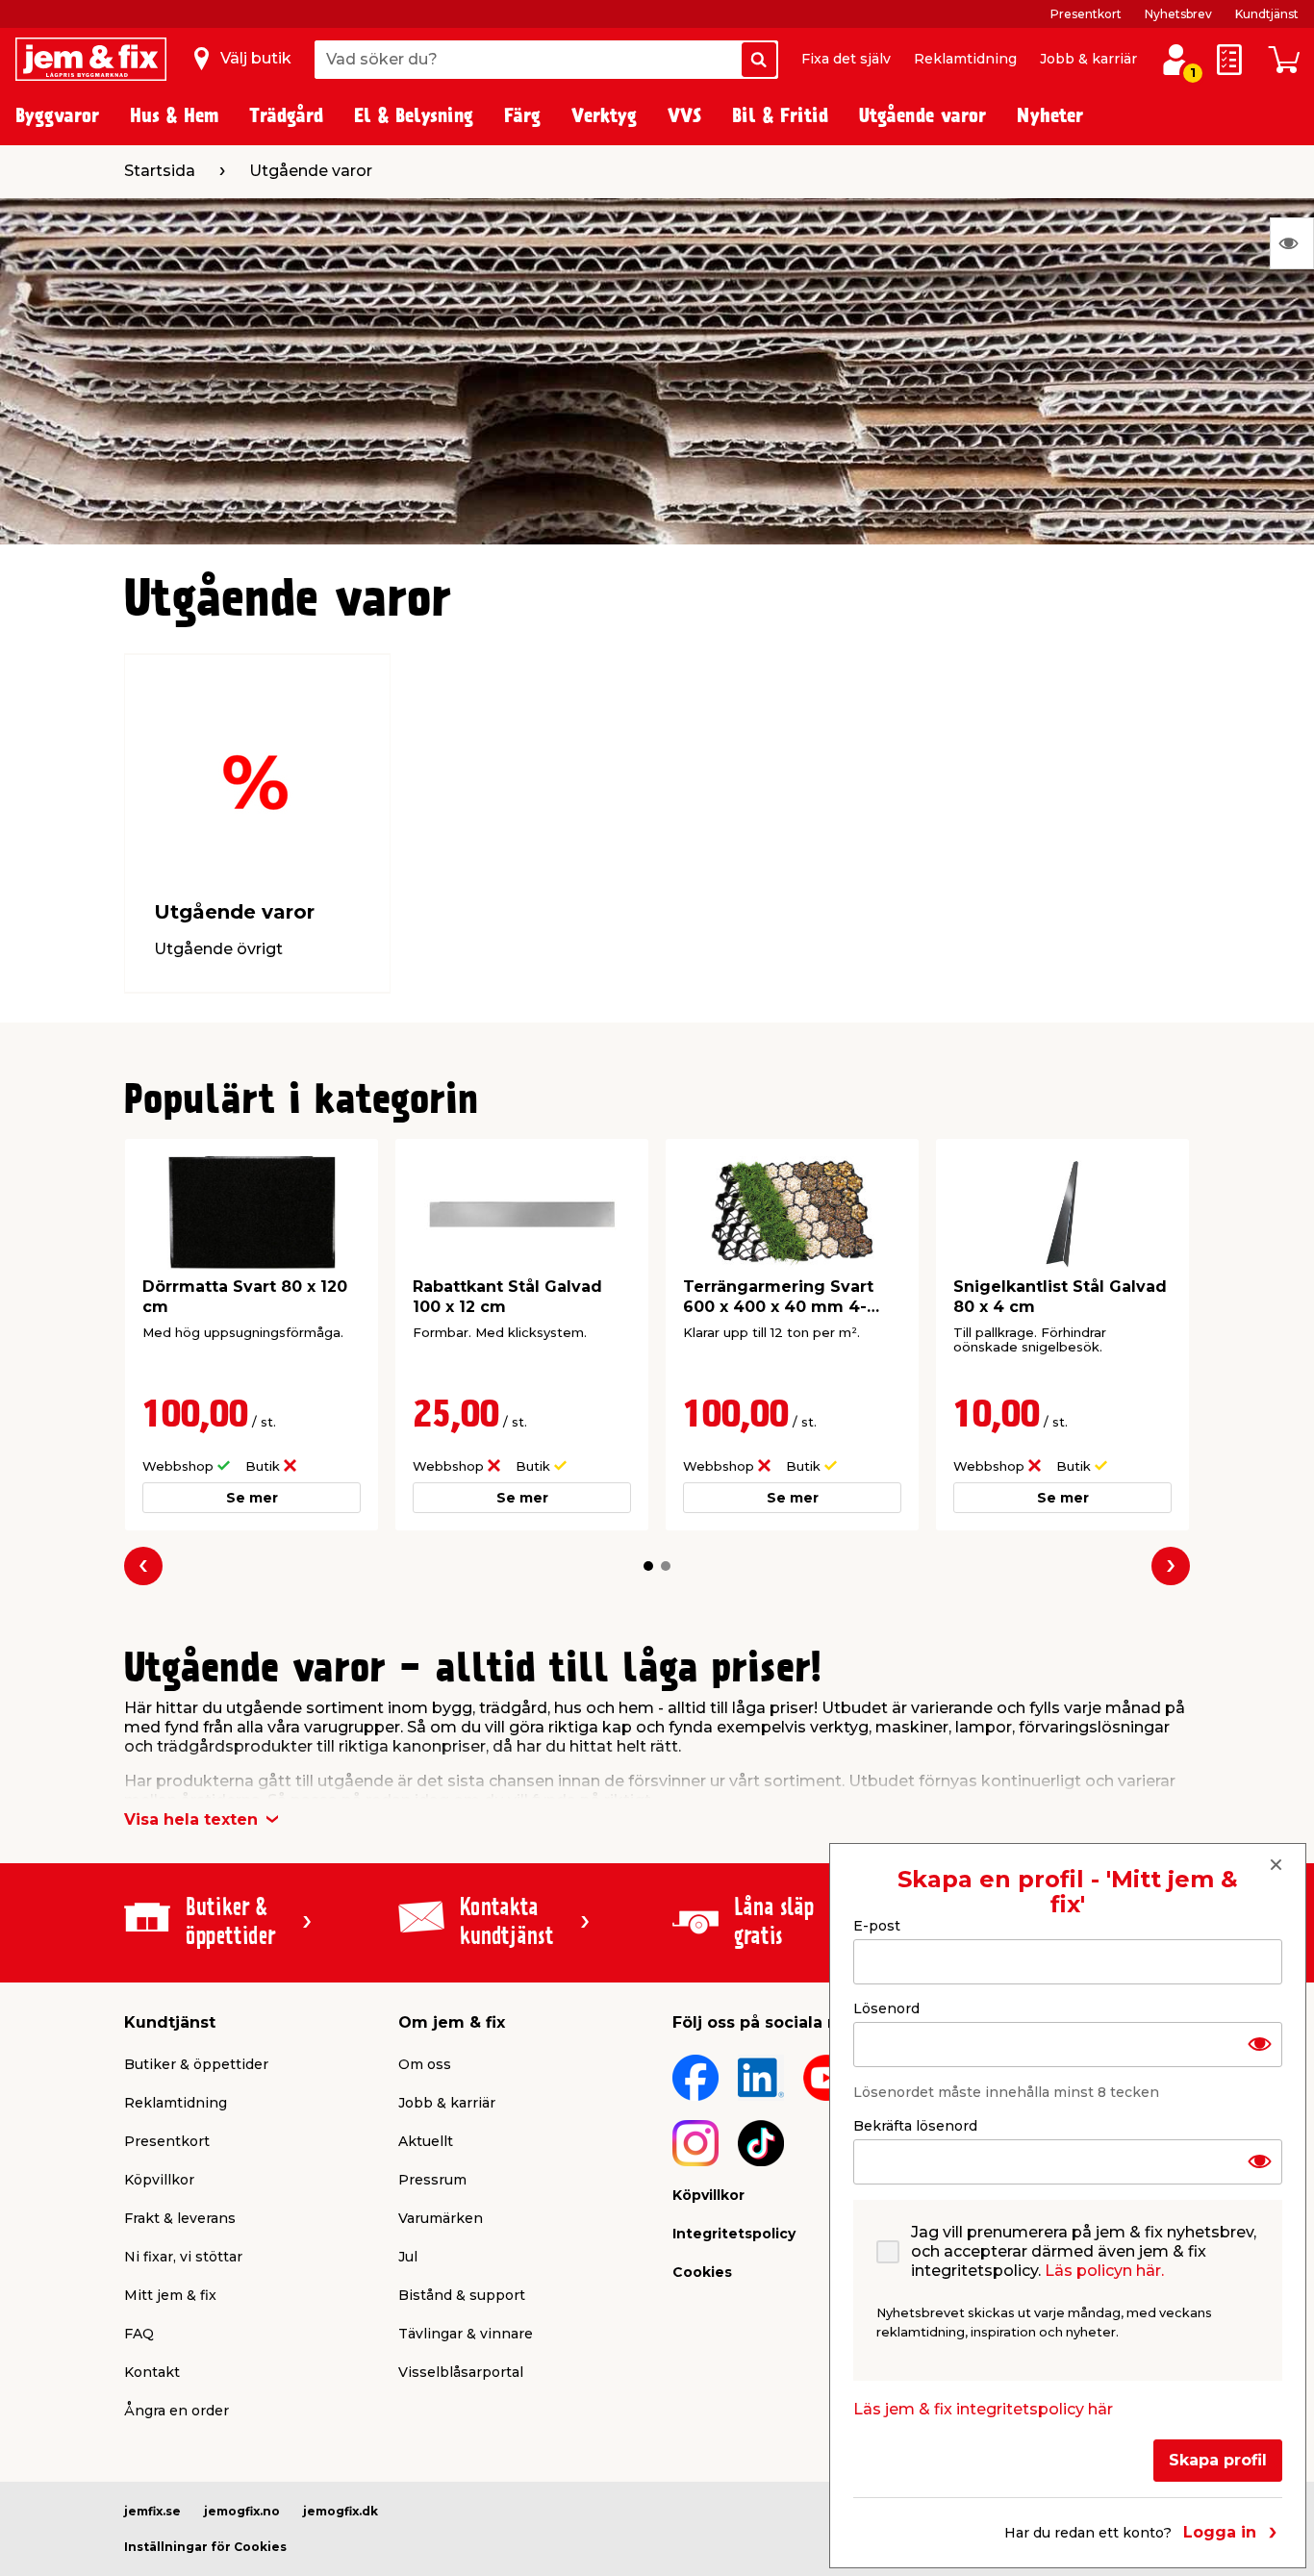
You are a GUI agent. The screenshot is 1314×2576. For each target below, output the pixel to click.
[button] (648, 1566)
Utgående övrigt (218, 949)
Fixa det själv (846, 59)
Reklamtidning (965, 59)
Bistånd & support (462, 2295)
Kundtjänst (1267, 14)
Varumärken (441, 2218)
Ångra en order (177, 2411)
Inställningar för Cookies (205, 2547)
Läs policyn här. (1104, 2270)
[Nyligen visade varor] (1292, 243)
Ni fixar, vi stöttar (183, 2257)
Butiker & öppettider (196, 2064)
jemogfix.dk (341, 2511)
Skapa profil (1218, 2459)
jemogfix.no (242, 2511)
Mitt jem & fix (170, 2295)
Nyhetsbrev (1178, 14)
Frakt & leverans (180, 2218)
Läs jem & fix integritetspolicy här (983, 2408)
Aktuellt (426, 2141)
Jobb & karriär (1088, 59)
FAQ (139, 2334)
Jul (408, 2257)
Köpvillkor (159, 2180)
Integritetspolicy (734, 2234)
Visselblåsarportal (461, 2372)
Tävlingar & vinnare (466, 2334)
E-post (877, 1926)
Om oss (425, 2064)
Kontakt (152, 2372)
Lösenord (886, 2008)
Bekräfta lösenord (915, 2125)
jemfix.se (152, 2511)
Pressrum (432, 2180)
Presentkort (1086, 14)
